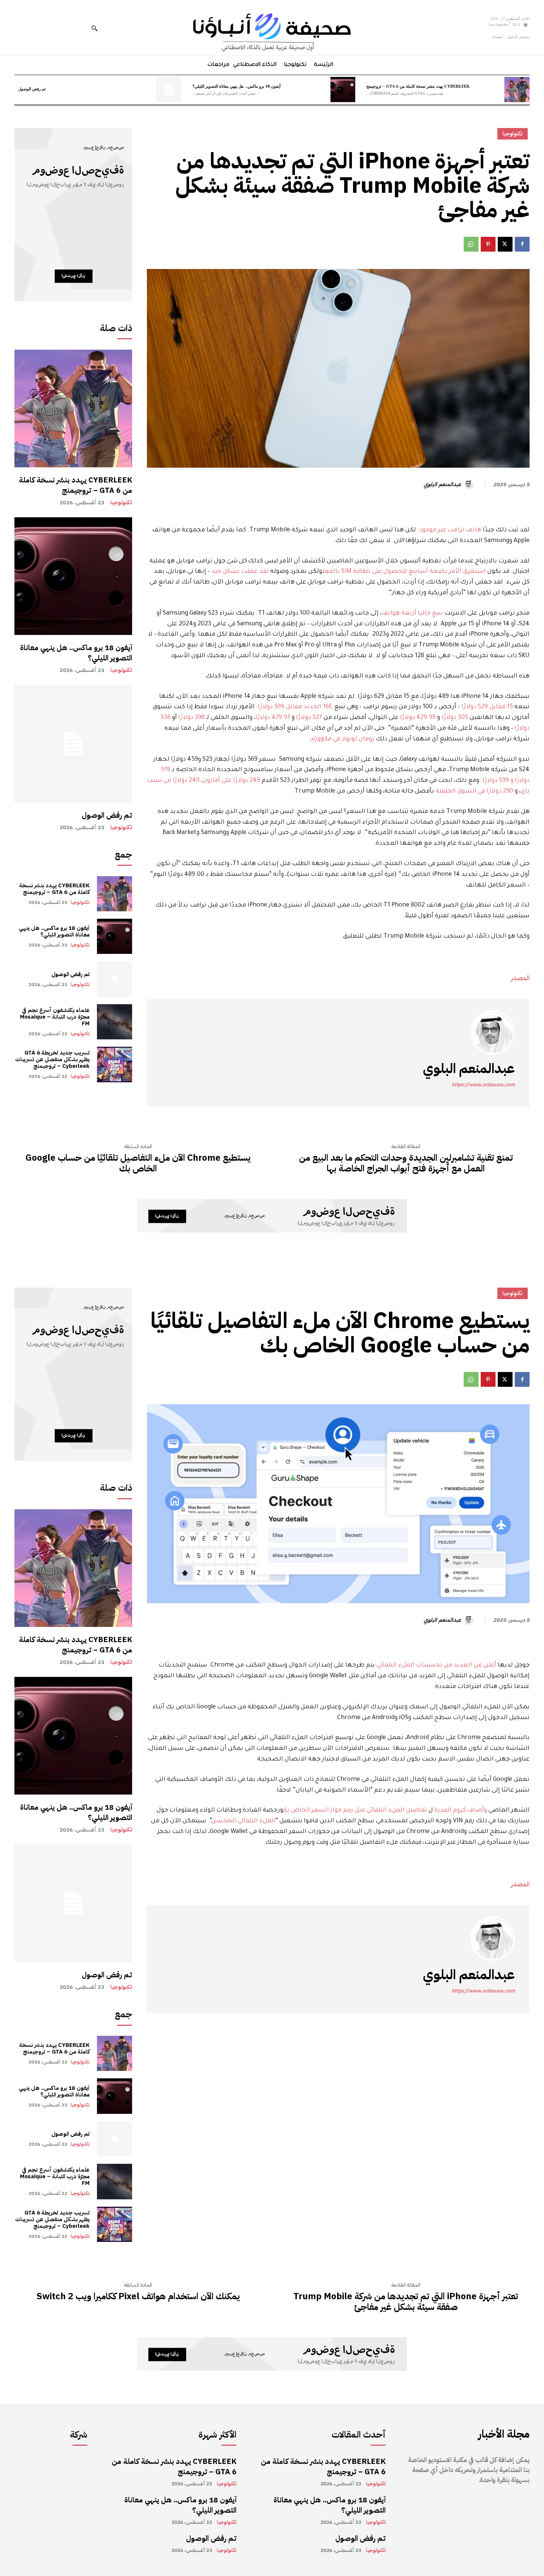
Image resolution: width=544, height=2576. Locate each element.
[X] (505, 244)
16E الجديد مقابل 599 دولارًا (295, 707)
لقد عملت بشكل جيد (240, 572)
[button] (94, 28)
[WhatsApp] (471, 244)
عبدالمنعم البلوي (442, 484)
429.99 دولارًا (418, 718)
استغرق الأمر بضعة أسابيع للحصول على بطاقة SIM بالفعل (404, 572)
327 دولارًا (309, 718)
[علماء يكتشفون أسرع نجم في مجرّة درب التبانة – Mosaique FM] (115, 1022)
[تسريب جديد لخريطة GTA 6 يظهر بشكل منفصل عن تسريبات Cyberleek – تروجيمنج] (115, 1064)
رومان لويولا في (342, 739)
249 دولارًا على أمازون (231, 781)
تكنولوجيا (121, 503)
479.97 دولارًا (273, 718)
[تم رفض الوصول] (169, 90)
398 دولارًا (192, 718)
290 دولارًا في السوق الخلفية (474, 791)
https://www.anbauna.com (483, 1085)
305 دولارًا (455, 718)
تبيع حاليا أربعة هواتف (412, 613)
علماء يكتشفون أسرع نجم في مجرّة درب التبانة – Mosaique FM (55, 1017)
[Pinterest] (488, 244)
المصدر (520, 978)
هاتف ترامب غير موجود (450, 530)
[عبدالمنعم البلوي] (470, 484)
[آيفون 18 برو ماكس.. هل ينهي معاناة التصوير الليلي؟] (343, 90)
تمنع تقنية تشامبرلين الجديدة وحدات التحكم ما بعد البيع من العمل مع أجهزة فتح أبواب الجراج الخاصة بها (406, 1163)
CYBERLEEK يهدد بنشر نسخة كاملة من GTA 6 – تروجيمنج (418, 86)
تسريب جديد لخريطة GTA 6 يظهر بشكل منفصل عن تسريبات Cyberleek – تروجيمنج (52, 1059)
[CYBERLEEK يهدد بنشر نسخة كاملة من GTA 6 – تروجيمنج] (517, 90)
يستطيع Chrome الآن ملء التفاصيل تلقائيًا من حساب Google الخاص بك (138, 1163)
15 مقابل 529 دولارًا (487, 707)
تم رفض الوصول (32, 88)
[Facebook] (522, 244)
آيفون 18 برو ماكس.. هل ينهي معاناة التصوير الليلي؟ (236, 86)
